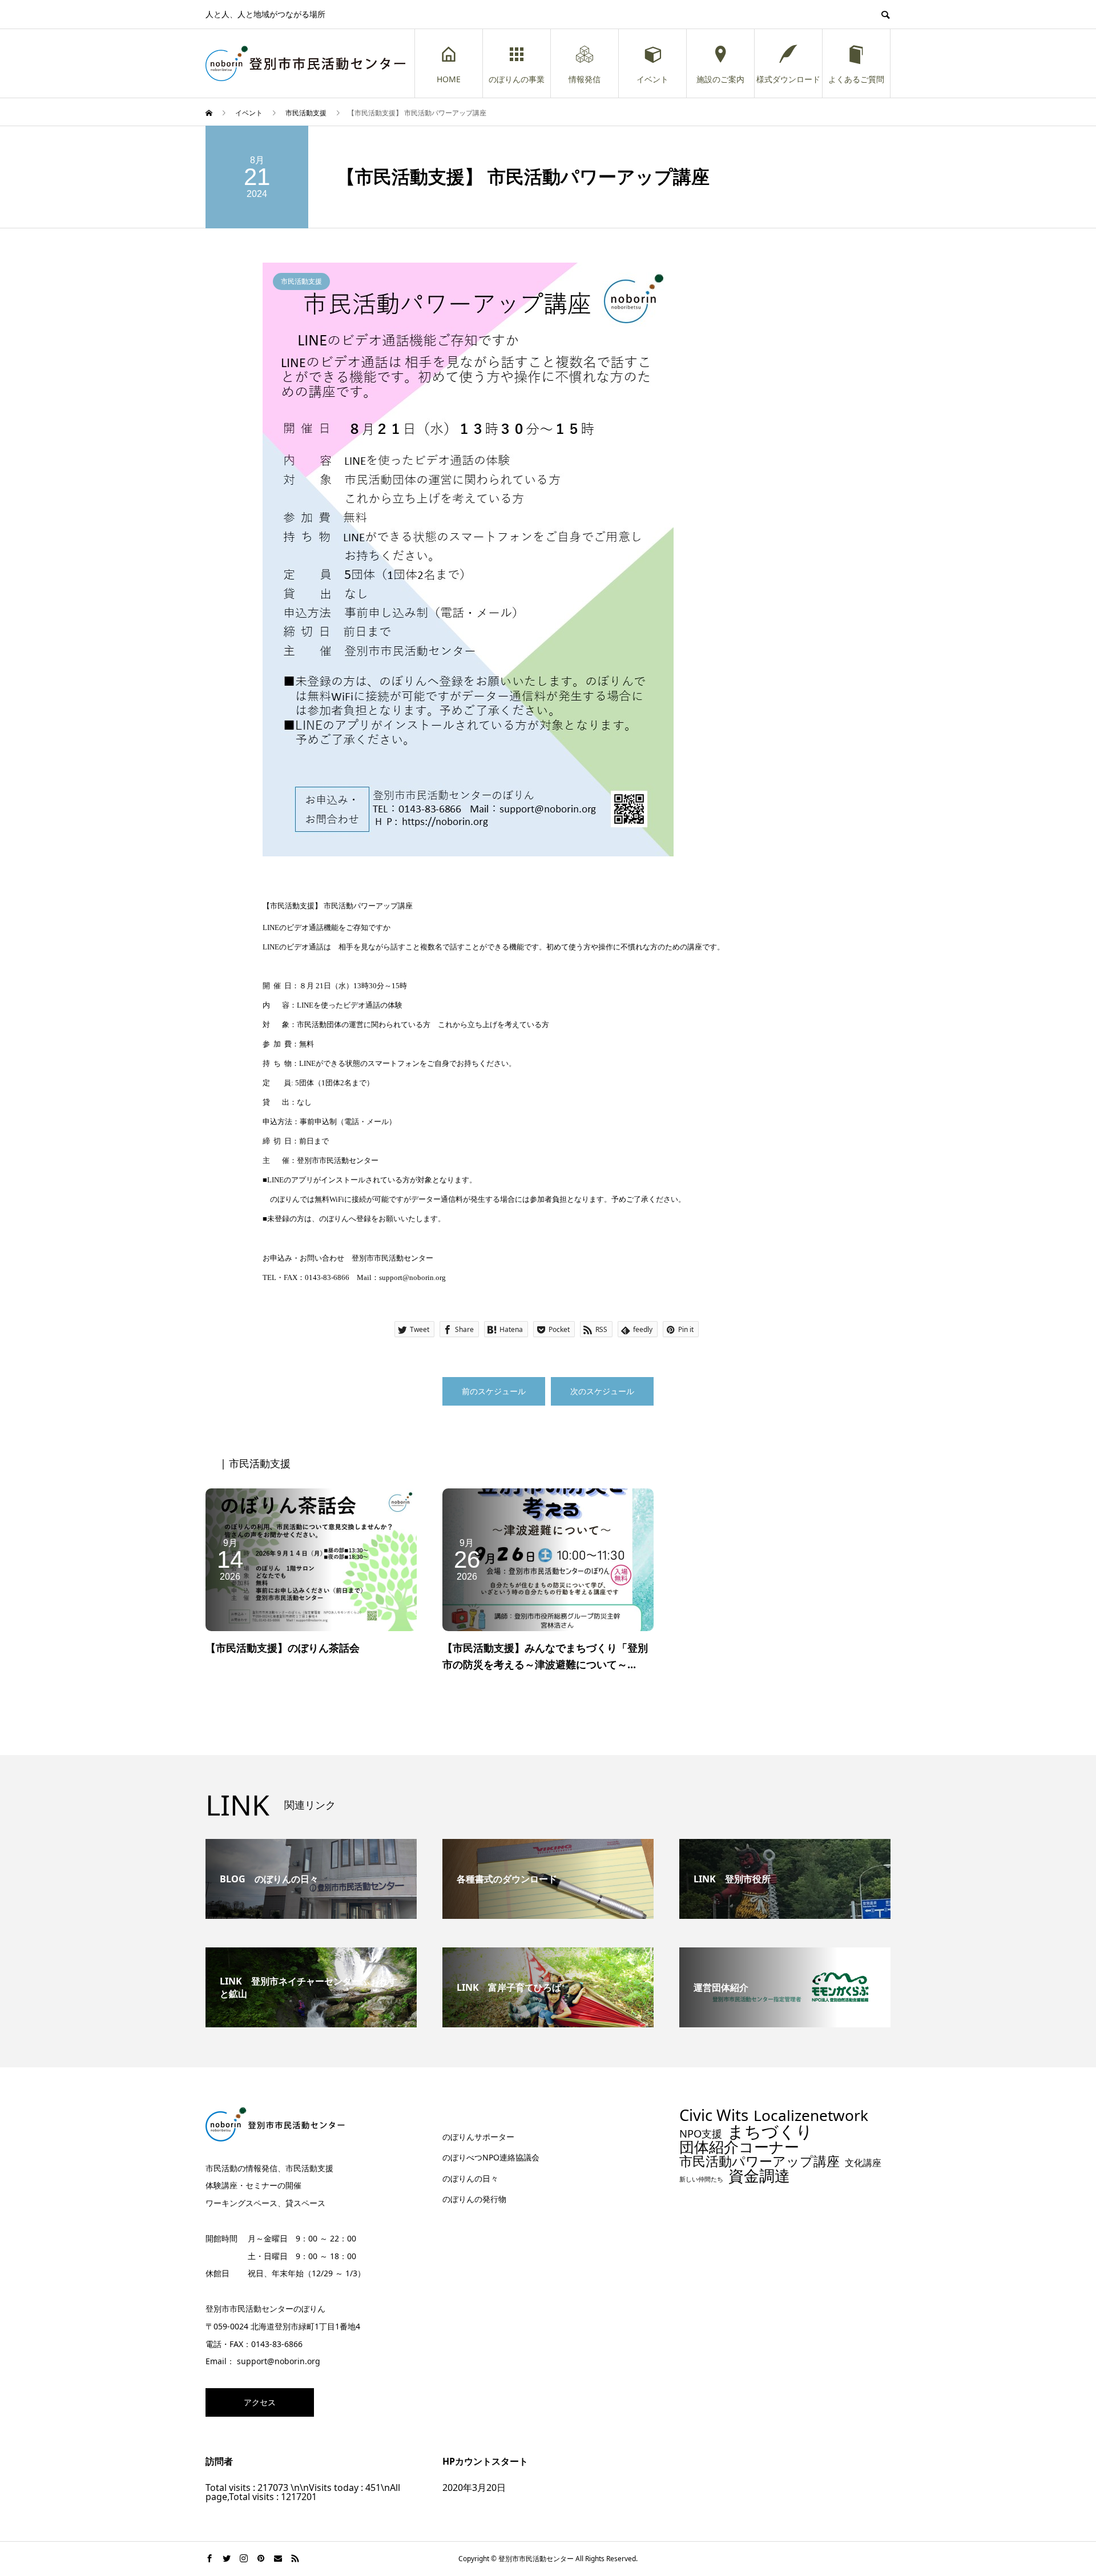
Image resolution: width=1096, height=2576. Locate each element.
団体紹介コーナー (739, 2147)
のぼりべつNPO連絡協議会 (491, 2157)
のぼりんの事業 (517, 79)
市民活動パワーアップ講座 (759, 2161)
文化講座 (863, 2163)
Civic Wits (714, 2115)
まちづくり (770, 2132)
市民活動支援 (301, 281)
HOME (449, 79)
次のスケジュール (602, 1391)
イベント (652, 79)
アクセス (260, 2402)
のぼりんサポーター (478, 2137)
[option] (548, 560)
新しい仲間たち (701, 2179)
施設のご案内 (720, 79)
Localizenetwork (811, 2115)
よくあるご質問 (856, 79)
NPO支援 (701, 2134)
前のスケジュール (494, 1391)
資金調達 (759, 2175)
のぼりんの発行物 (474, 2199)
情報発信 (585, 79)
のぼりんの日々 (470, 2178)
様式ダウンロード (788, 79)
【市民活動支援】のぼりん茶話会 (283, 1648)
